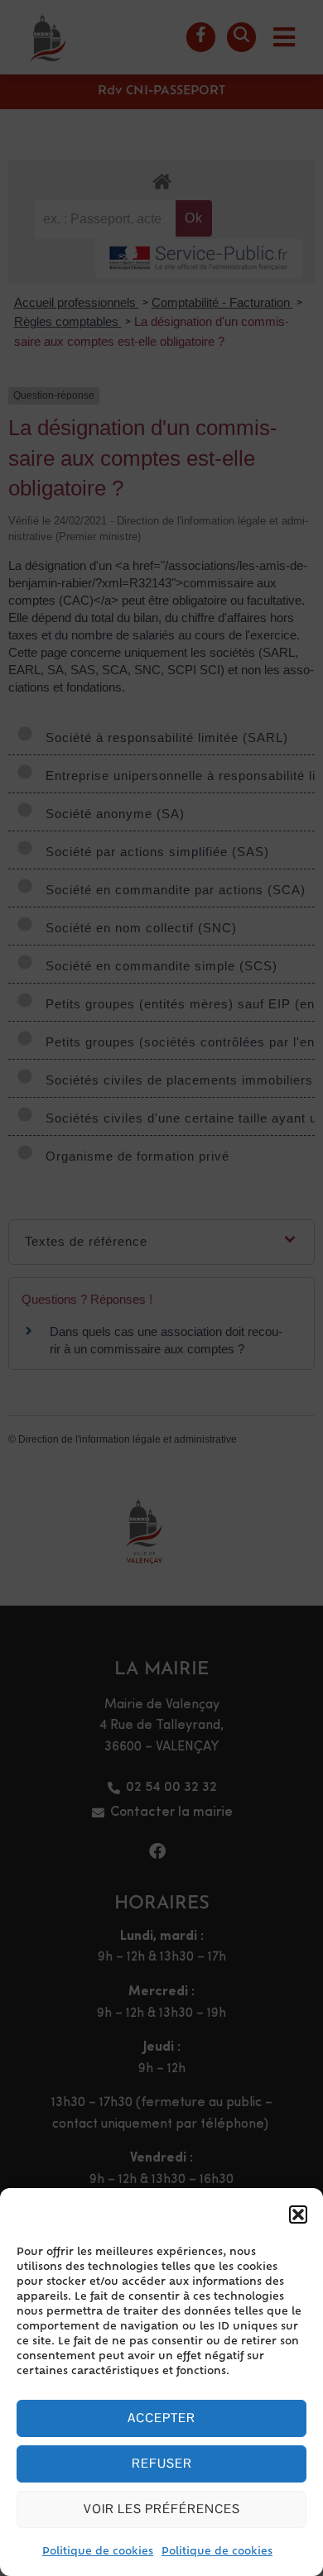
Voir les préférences (162, 2509)
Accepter (161, 2418)
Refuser (162, 2463)
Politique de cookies (98, 2552)
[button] (298, 2214)
